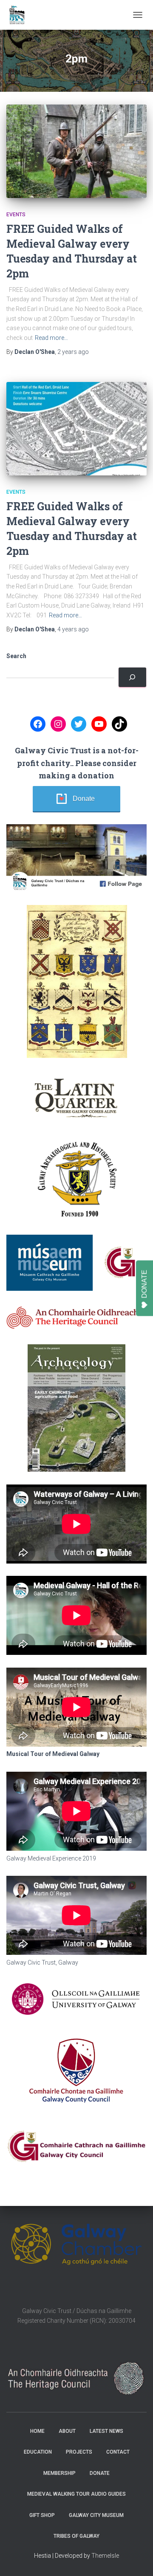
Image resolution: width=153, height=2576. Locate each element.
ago (73, 352)
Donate (84, 799)
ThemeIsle (105, 2556)
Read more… (51, 338)
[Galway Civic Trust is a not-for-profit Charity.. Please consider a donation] (132, 677)
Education (38, 2452)
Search (16, 656)
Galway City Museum (96, 2515)
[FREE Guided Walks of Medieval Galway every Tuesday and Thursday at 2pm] (76, 151)
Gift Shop (42, 2515)
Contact (118, 2452)
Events (16, 215)
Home (37, 2431)
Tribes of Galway (76, 2536)
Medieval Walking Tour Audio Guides (76, 2494)
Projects (79, 2452)
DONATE (144, 1284)
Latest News (106, 2431)
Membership (59, 2473)
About (67, 2431)
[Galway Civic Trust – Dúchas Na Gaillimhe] (20, 15)
